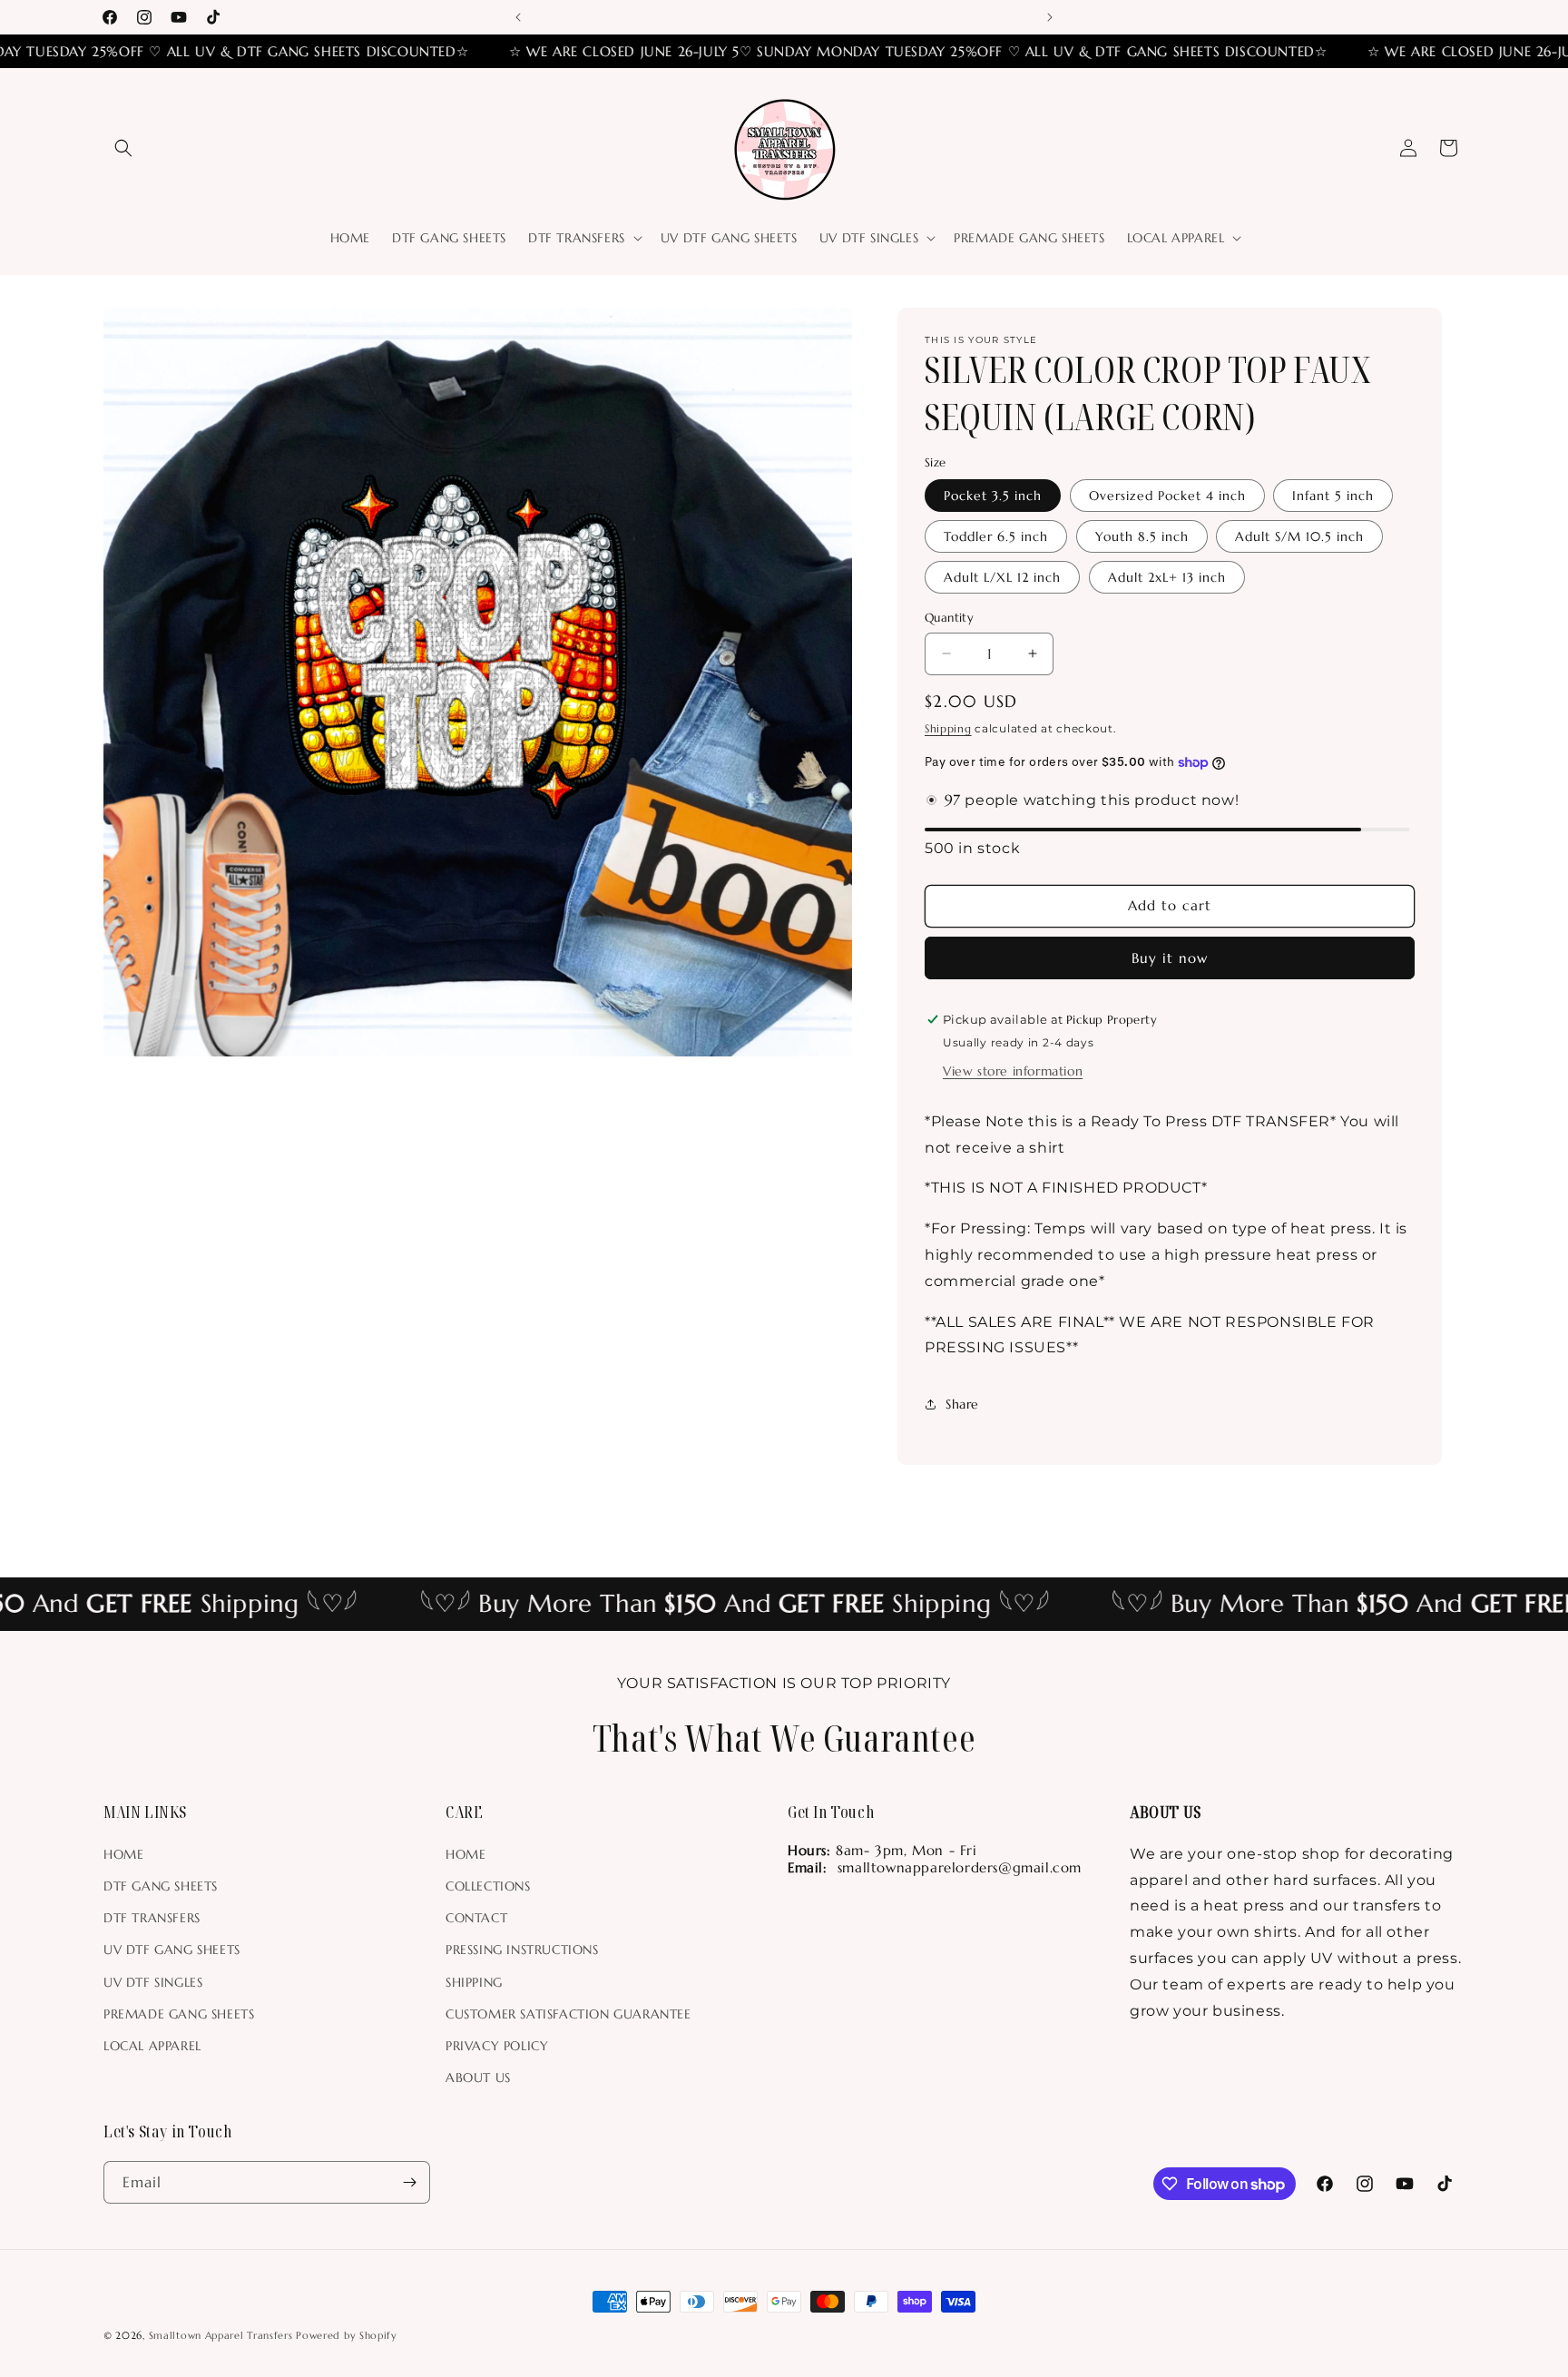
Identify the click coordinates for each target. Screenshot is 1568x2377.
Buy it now (1170, 958)
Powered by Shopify (347, 2335)
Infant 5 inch (1333, 496)
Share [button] (962, 1404)
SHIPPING (474, 1982)
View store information (1013, 1071)
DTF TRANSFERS (152, 1918)
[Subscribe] (409, 2182)
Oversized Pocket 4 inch (1167, 496)
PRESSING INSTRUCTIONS (522, 1950)
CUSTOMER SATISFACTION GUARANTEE (568, 2014)
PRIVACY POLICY (497, 2046)
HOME (123, 1854)
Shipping (948, 728)
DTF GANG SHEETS (161, 1886)
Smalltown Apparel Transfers (221, 2335)
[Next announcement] (1050, 17)
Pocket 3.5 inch (993, 496)
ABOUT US (478, 2077)
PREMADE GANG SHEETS (179, 2014)
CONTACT (476, 1918)
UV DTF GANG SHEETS (172, 1950)
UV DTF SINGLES (153, 1982)
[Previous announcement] (518, 17)
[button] (123, 148)
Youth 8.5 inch (1142, 536)
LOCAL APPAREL (152, 2046)
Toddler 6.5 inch (996, 536)
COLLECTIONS (488, 1886)
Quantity (949, 618)
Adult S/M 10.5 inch (1299, 536)
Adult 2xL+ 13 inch (1167, 577)
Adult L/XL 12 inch (1002, 577)
